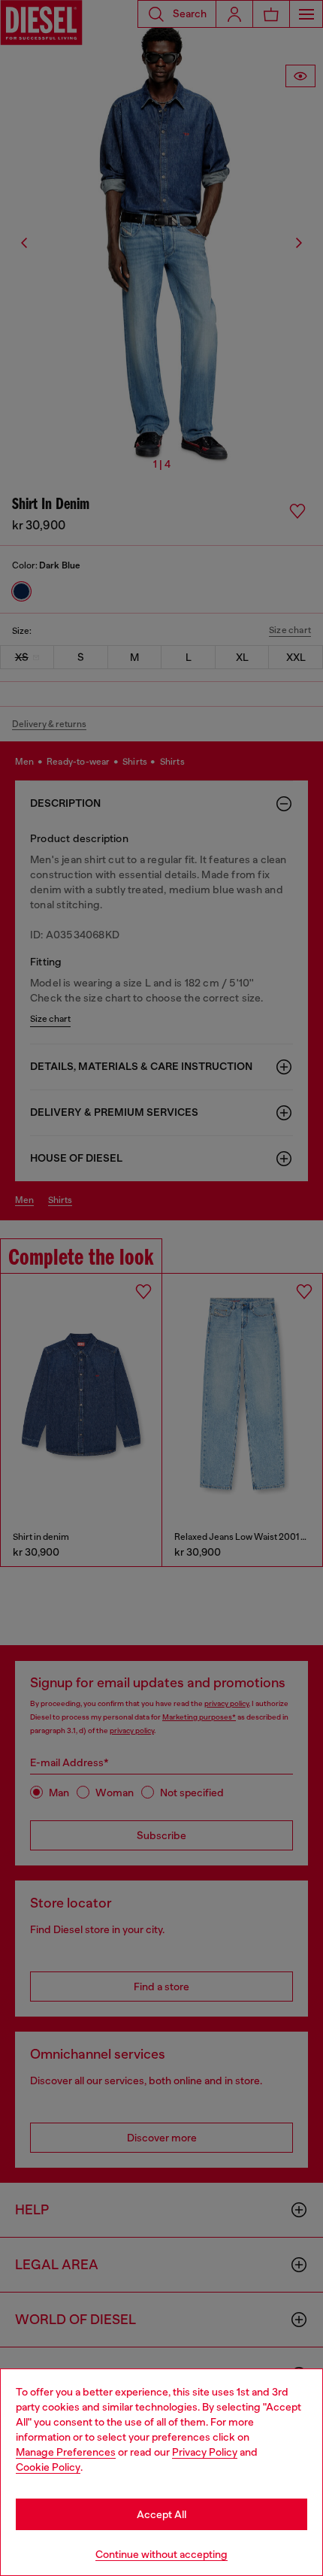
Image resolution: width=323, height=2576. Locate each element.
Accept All (161, 2514)
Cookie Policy (48, 2467)
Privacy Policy (205, 2452)
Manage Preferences (66, 2452)
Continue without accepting (161, 2554)
